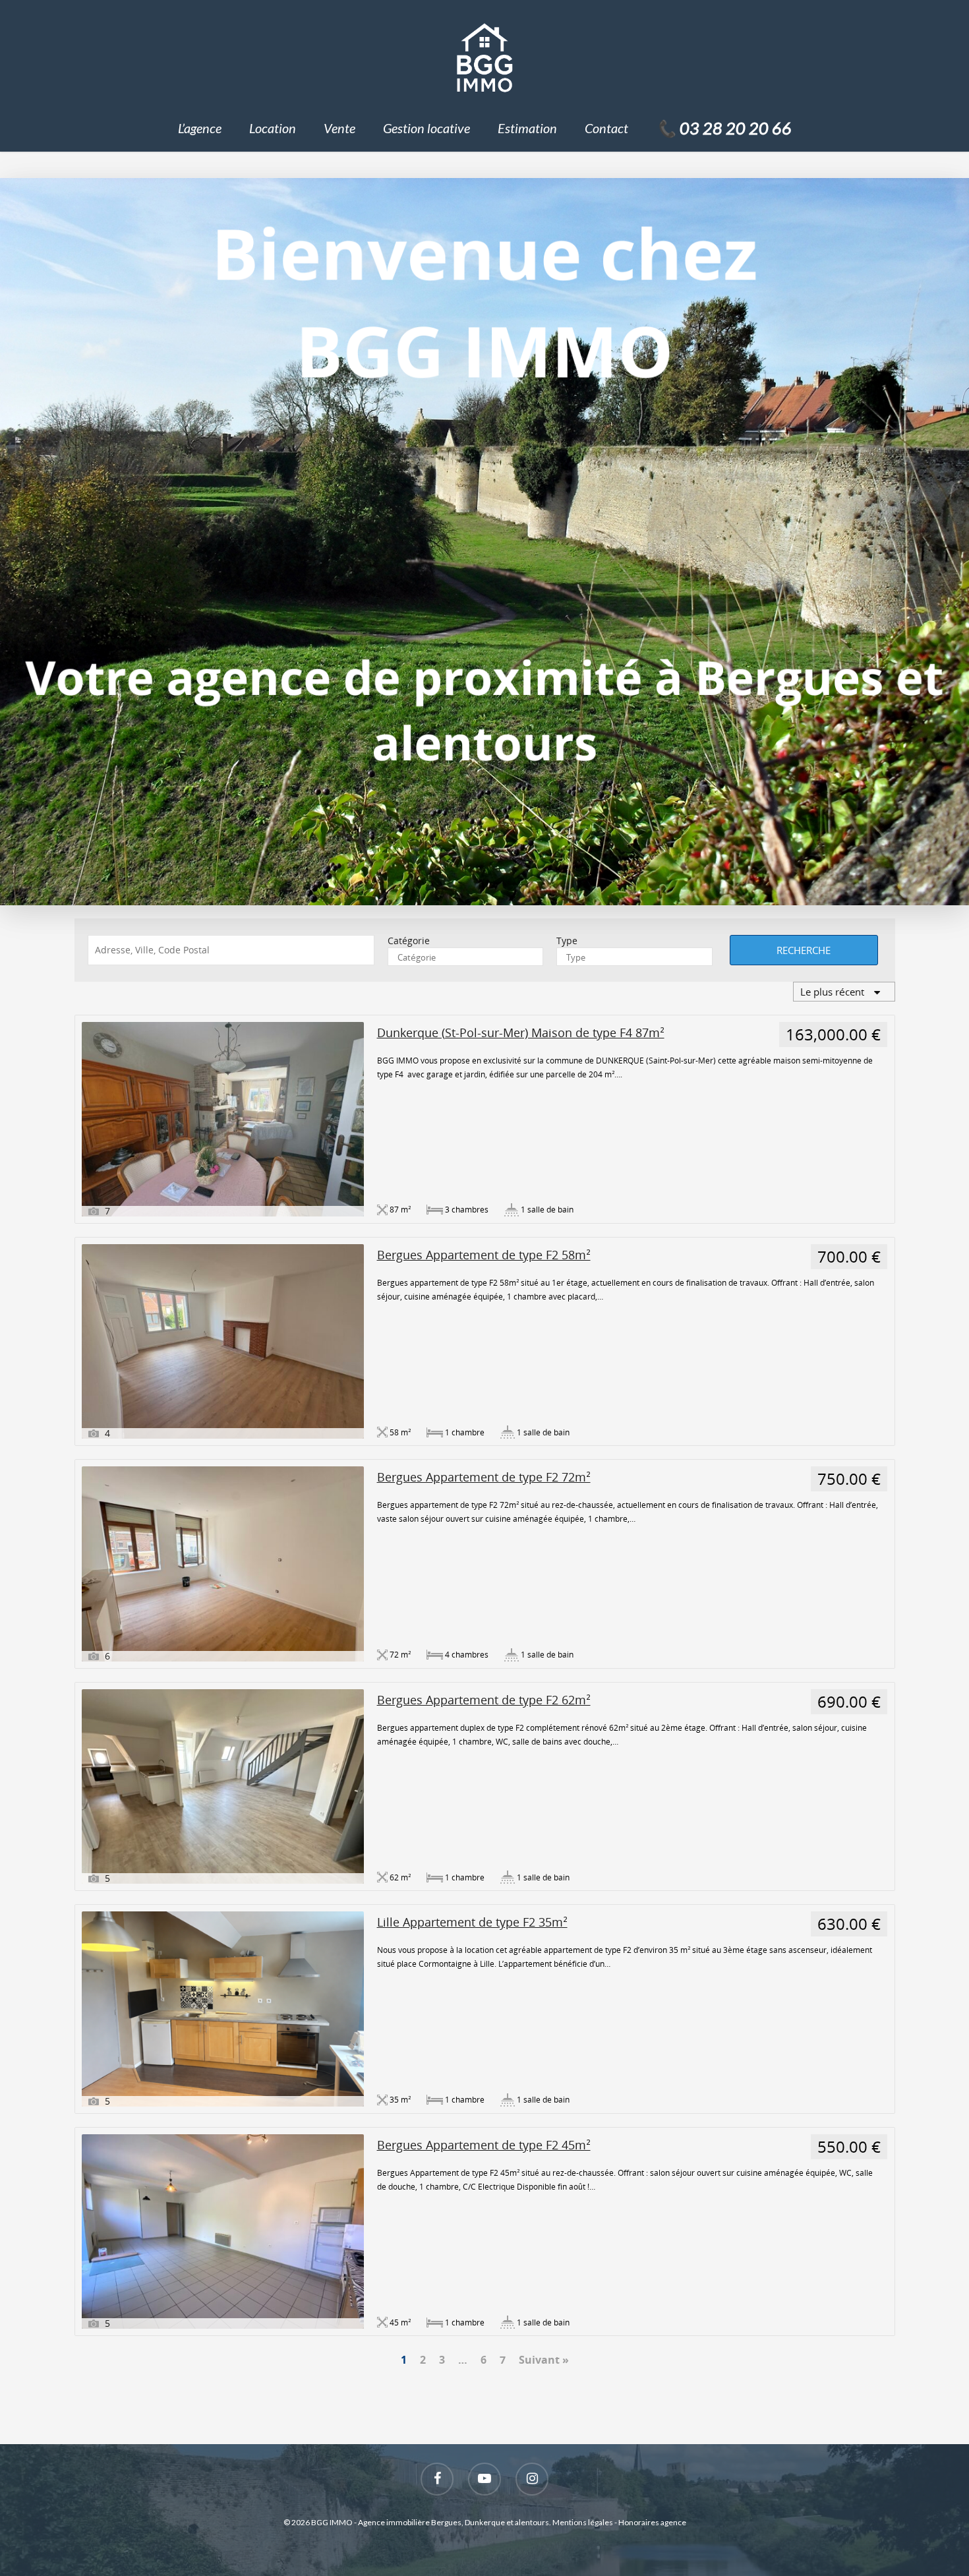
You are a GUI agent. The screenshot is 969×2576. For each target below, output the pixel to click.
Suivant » (544, 2360)
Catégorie (409, 941)
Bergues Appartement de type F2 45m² (484, 2145)
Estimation (527, 128)
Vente (339, 128)
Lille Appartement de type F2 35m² (472, 1922)
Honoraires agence (652, 2522)
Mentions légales (583, 2522)
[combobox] (466, 957)
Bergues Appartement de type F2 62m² (484, 1700)
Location (273, 128)
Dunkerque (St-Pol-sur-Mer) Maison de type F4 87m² (521, 1033)
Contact (606, 128)
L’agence (200, 128)
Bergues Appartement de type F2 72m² (484, 1477)
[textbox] (466, 957)
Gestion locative (426, 128)
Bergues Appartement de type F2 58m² (484, 1255)
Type (567, 941)
